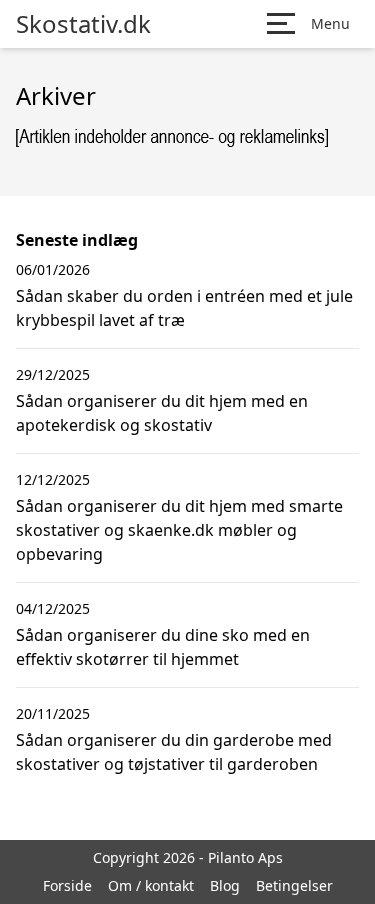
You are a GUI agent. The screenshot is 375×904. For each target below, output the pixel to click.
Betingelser (294, 885)
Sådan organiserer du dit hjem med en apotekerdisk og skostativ (162, 413)
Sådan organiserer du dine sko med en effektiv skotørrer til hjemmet (163, 647)
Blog (225, 885)
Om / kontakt (151, 885)
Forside (67, 885)
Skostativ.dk (83, 24)
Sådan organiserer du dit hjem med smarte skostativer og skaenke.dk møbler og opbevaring (179, 530)
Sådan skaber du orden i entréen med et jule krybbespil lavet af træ (184, 308)
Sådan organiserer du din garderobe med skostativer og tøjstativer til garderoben (174, 752)
